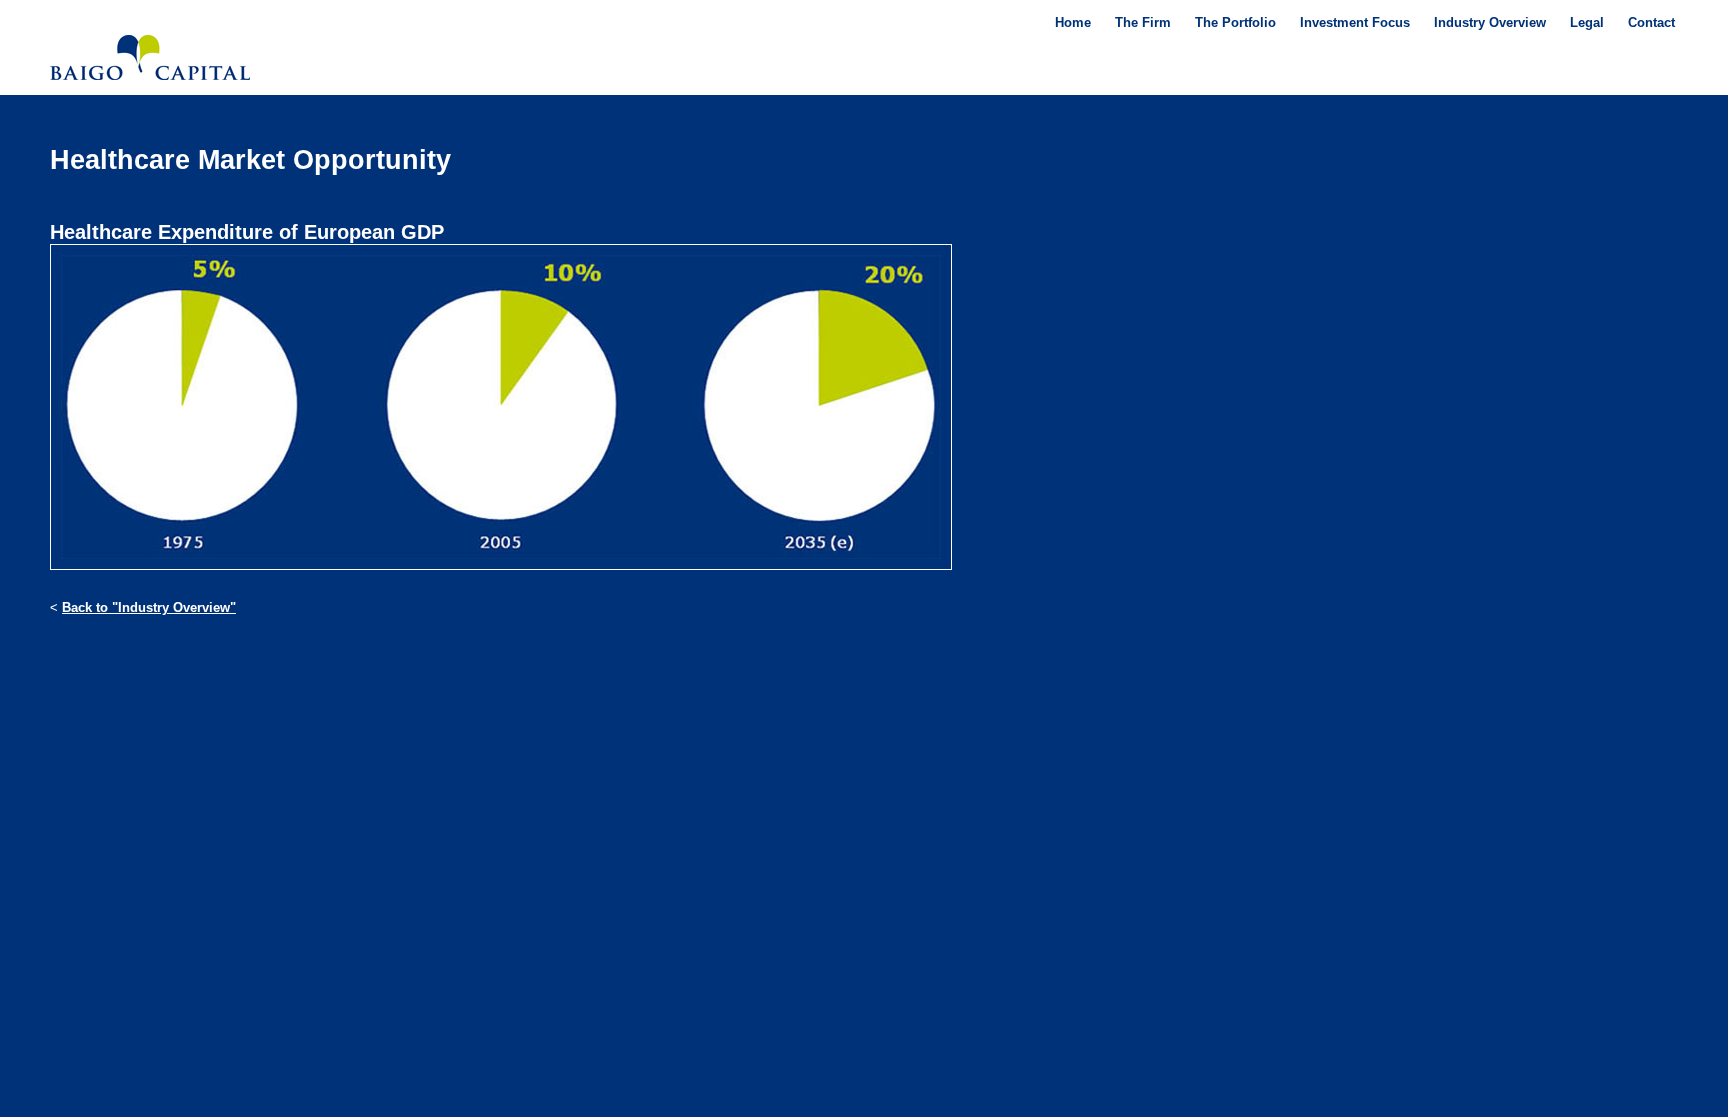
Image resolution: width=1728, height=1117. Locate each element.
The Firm (1143, 22)
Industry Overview (1490, 22)
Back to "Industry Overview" (149, 607)
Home (1073, 22)
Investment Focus (1355, 22)
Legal (1587, 22)
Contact (1651, 22)
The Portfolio (1235, 22)
